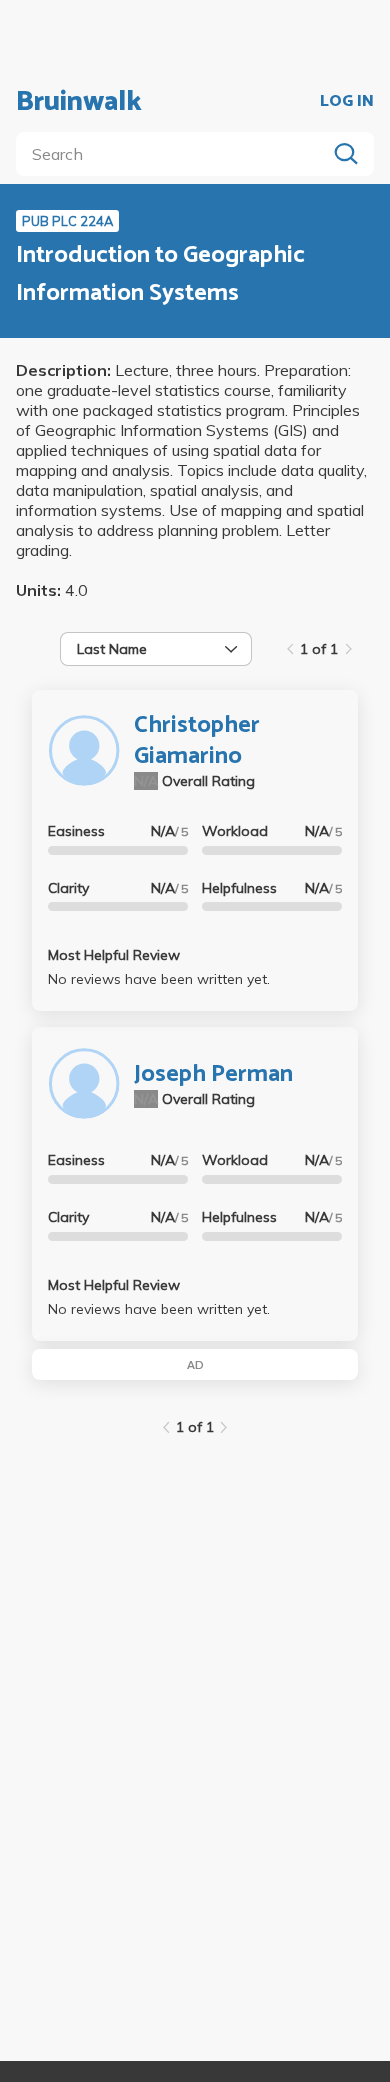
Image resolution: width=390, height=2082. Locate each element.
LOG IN (347, 102)
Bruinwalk (79, 102)
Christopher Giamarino (197, 741)
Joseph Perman (213, 1074)
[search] (175, 154)
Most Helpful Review (114, 955)
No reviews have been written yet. (159, 979)
